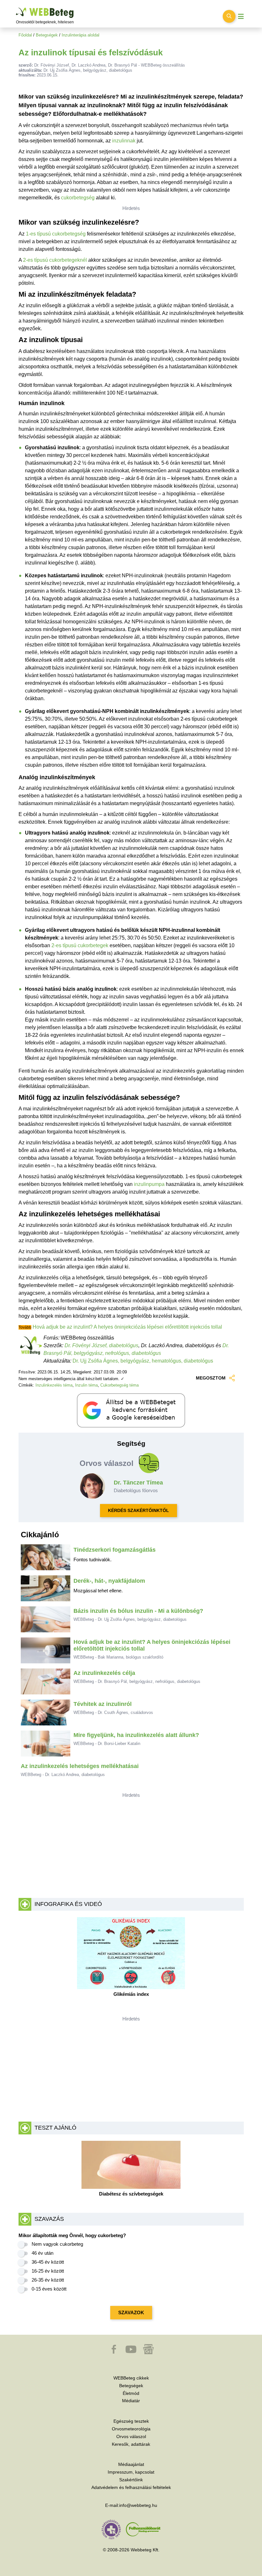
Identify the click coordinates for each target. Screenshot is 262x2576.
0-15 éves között (49, 2289)
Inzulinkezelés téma (54, 1385)
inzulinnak (124, 141)
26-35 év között (48, 2280)
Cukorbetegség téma (119, 1385)
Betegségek (47, 35)
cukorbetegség (78, 198)
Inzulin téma (86, 1385)
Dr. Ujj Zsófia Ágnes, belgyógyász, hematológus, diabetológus (143, 1361)
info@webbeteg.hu (138, 2505)
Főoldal (25, 35)
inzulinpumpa (149, 1184)
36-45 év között (48, 2262)
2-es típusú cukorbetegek (80, 945)
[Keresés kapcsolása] (229, 16)
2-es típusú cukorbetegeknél (55, 260)
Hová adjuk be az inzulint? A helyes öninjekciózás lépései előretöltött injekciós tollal (127, 1327)
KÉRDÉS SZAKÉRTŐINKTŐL (139, 1510)
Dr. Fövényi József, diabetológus (101, 1345)
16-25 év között (48, 2271)
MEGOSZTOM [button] (211, 1378)
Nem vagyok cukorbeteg (57, 2244)
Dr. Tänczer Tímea (138, 1483)
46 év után (42, 2253)
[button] (114, 2352)
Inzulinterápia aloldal (81, 35)
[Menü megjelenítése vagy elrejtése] (241, 16)
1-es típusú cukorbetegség (56, 234)
